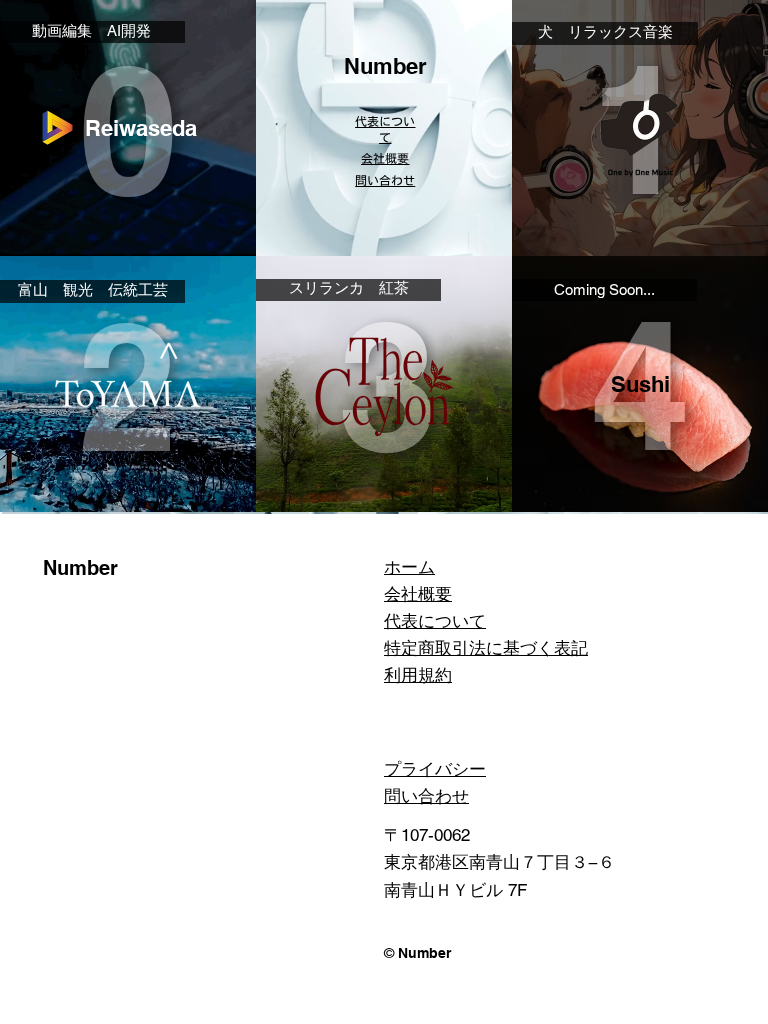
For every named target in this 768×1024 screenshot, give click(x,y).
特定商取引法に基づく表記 (486, 648)
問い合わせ (426, 796)
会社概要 (418, 594)
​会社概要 (385, 158)
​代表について (435, 621)
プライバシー (435, 769)
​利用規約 (418, 675)
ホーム (409, 567)
